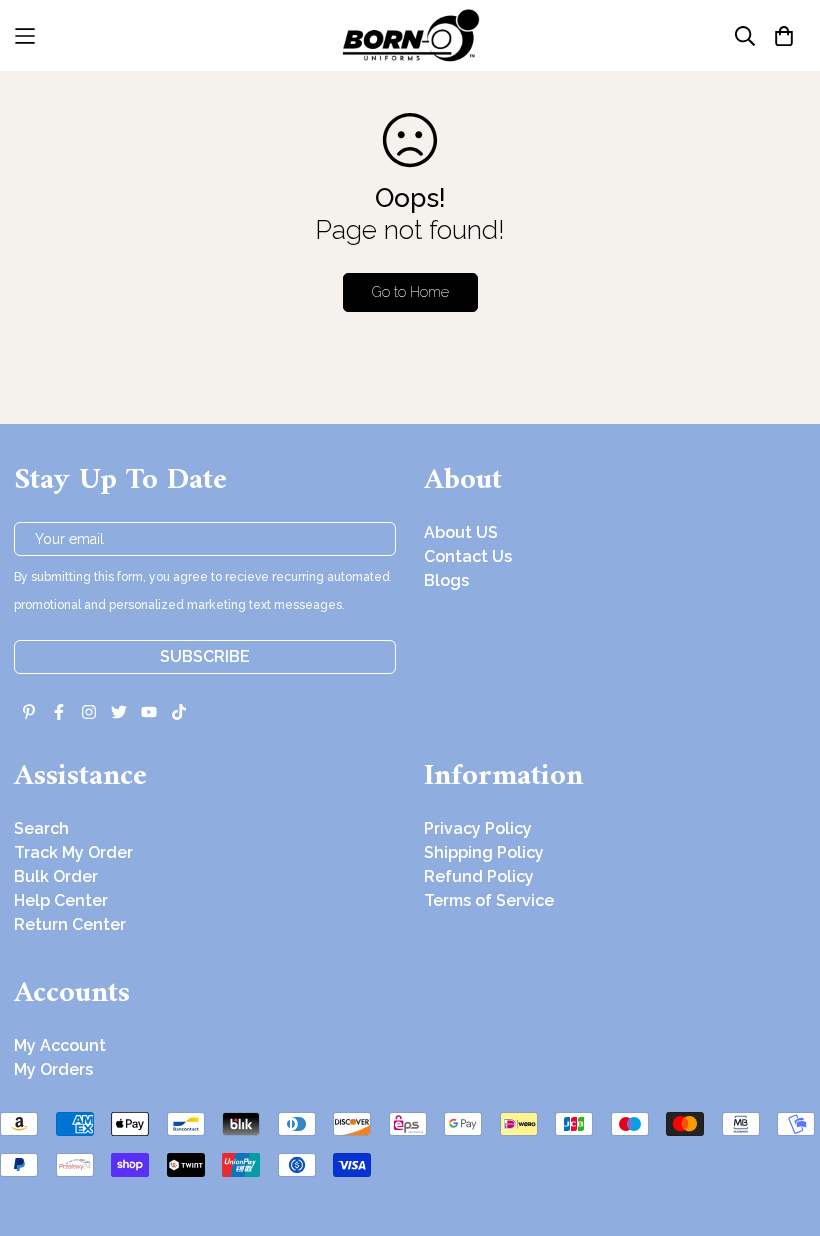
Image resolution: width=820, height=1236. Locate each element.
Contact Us (468, 556)
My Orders (53, 1069)
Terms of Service (489, 900)
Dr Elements (127, 1222)
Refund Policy (479, 876)
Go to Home (410, 292)
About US (461, 532)
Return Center (70, 924)
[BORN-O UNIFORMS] (410, 35)
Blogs (446, 580)
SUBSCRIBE (205, 656)
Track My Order (73, 852)
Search (41, 828)
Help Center (61, 900)
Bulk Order (56, 876)
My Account (60, 1045)
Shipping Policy (484, 852)
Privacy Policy (478, 828)
